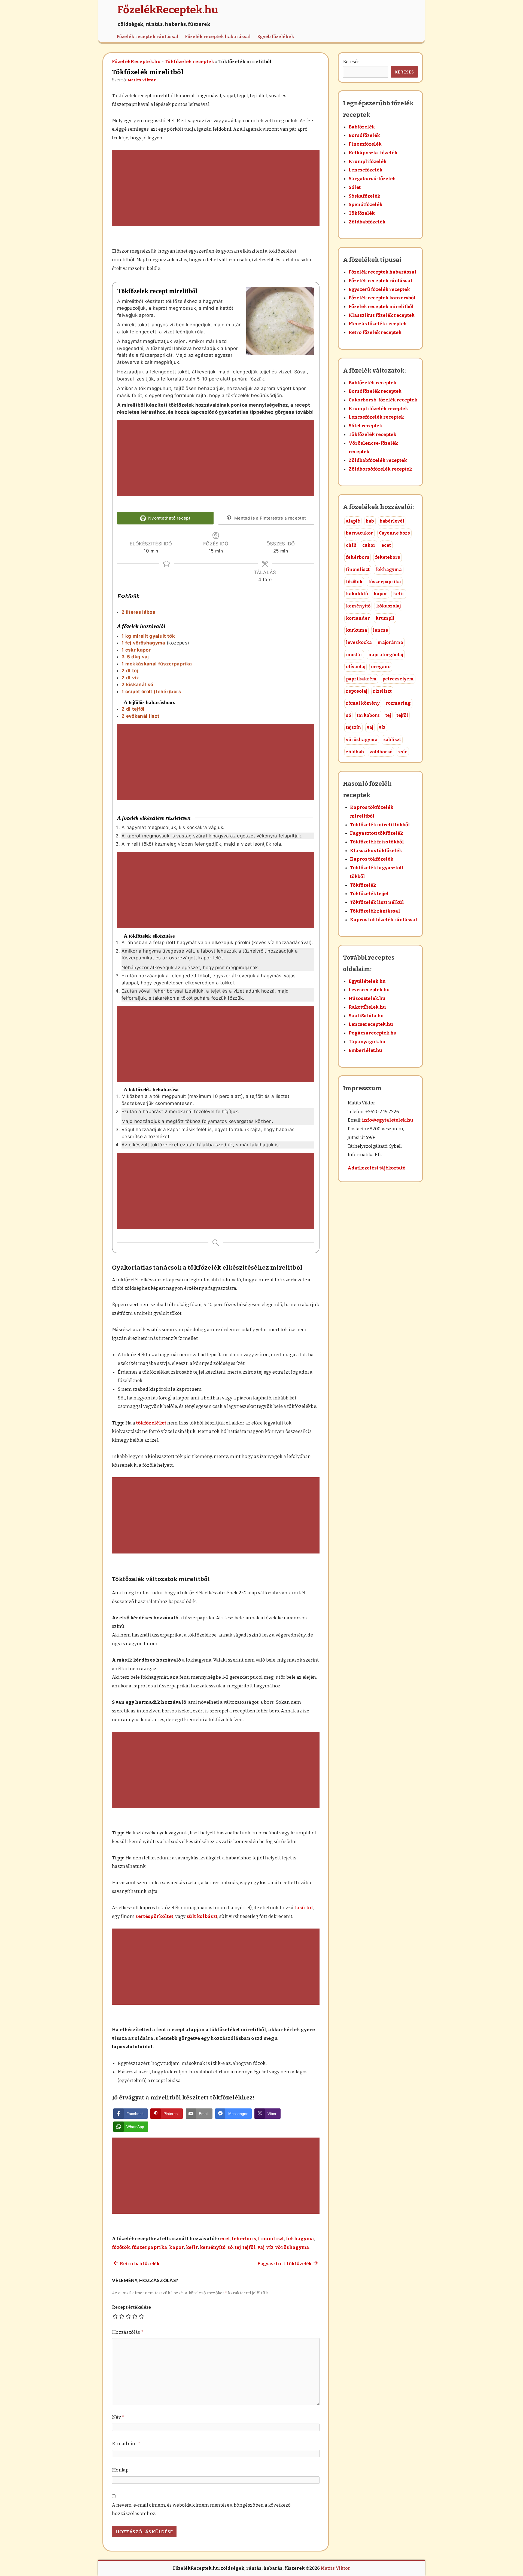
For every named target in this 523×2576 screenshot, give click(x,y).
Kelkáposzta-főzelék (373, 153)
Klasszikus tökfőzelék (376, 851)
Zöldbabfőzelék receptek (378, 460)
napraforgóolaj (386, 655)
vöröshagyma (292, 2247)
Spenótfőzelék (366, 205)
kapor (177, 2247)
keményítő (213, 2247)
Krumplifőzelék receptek (378, 409)
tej (238, 2247)
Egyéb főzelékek (276, 37)
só (230, 2247)
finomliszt (271, 2239)
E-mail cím (126, 2444)
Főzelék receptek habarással (218, 37)
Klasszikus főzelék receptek (382, 315)
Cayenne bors (394, 533)
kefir (192, 2247)
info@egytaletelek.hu (388, 1120)
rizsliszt (382, 691)
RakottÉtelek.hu (367, 1007)
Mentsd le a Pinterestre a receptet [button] (269, 518)
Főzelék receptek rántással (148, 37)
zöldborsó (381, 752)
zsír (403, 752)
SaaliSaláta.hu (366, 1016)
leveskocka (359, 642)
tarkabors (368, 715)
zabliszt (392, 740)
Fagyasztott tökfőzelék (377, 833)
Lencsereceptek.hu (371, 1024)
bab (370, 521)
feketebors (388, 557)
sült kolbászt (202, 1916)
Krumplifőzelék (368, 162)
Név (118, 2417)
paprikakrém (361, 679)
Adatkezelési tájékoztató (377, 1168)
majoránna (390, 642)
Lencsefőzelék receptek (376, 417)
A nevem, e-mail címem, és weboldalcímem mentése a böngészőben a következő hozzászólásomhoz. (201, 2509)
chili (351, 545)
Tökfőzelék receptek (189, 62)
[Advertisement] (216, 189)
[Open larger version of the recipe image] (280, 321)
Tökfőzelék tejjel (369, 894)
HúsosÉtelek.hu (367, 998)
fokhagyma (300, 2239)
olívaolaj (356, 667)
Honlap (120, 2470)
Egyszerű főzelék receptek (379, 289)
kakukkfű (357, 594)
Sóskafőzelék (364, 196)
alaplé (353, 521)
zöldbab (355, 752)
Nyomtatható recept (169, 518)
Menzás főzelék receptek (378, 324)
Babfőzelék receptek (373, 383)
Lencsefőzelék (366, 170)
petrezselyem (398, 679)
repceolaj (357, 691)
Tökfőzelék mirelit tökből (380, 825)
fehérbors (244, 2239)
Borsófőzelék (364, 135)
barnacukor (360, 533)
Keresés (351, 62)
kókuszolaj (388, 606)
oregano (381, 667)
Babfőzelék (362, 127)
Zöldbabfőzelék (367, 222)
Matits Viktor (142, 80)
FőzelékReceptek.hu (136, 62)
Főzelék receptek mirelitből (381, 307)
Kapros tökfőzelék (372, 859)
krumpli (385, 618)
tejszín (354, 727)
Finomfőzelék (365, 144)
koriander (358, 618)
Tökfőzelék (362, 213)
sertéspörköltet (154, 1916)
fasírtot (304, 1908)
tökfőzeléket (151, 1423)
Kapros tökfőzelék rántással (384, 920)
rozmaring (398, 703)
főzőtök (121, 2247)
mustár (354, 655)
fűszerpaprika (150, 2247)
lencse (381, 630)
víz (270, 2247)
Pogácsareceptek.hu (373, 1033)
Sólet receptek (365, 426)
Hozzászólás (128, 2332)
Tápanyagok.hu (367, 1042)
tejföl (249, 2247)
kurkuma (357, 630)
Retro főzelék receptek (375, 332)
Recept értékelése (132, 2307)
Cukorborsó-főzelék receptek (383, 400)
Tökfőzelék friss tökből (377, 842)
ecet (225, 2239)
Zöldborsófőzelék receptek (380, 469)
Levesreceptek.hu (369, 990)
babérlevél (392, 521)
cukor (369, 545)
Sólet (355, 187)
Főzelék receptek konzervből (382, 298)
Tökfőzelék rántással (375, 911)
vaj (261, 2247)
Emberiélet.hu (365, 1050)
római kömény (363, 703)
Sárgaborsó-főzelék (372, 179)
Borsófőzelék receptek (375, 391)
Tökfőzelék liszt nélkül (377, 902)
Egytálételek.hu (367, 981)
